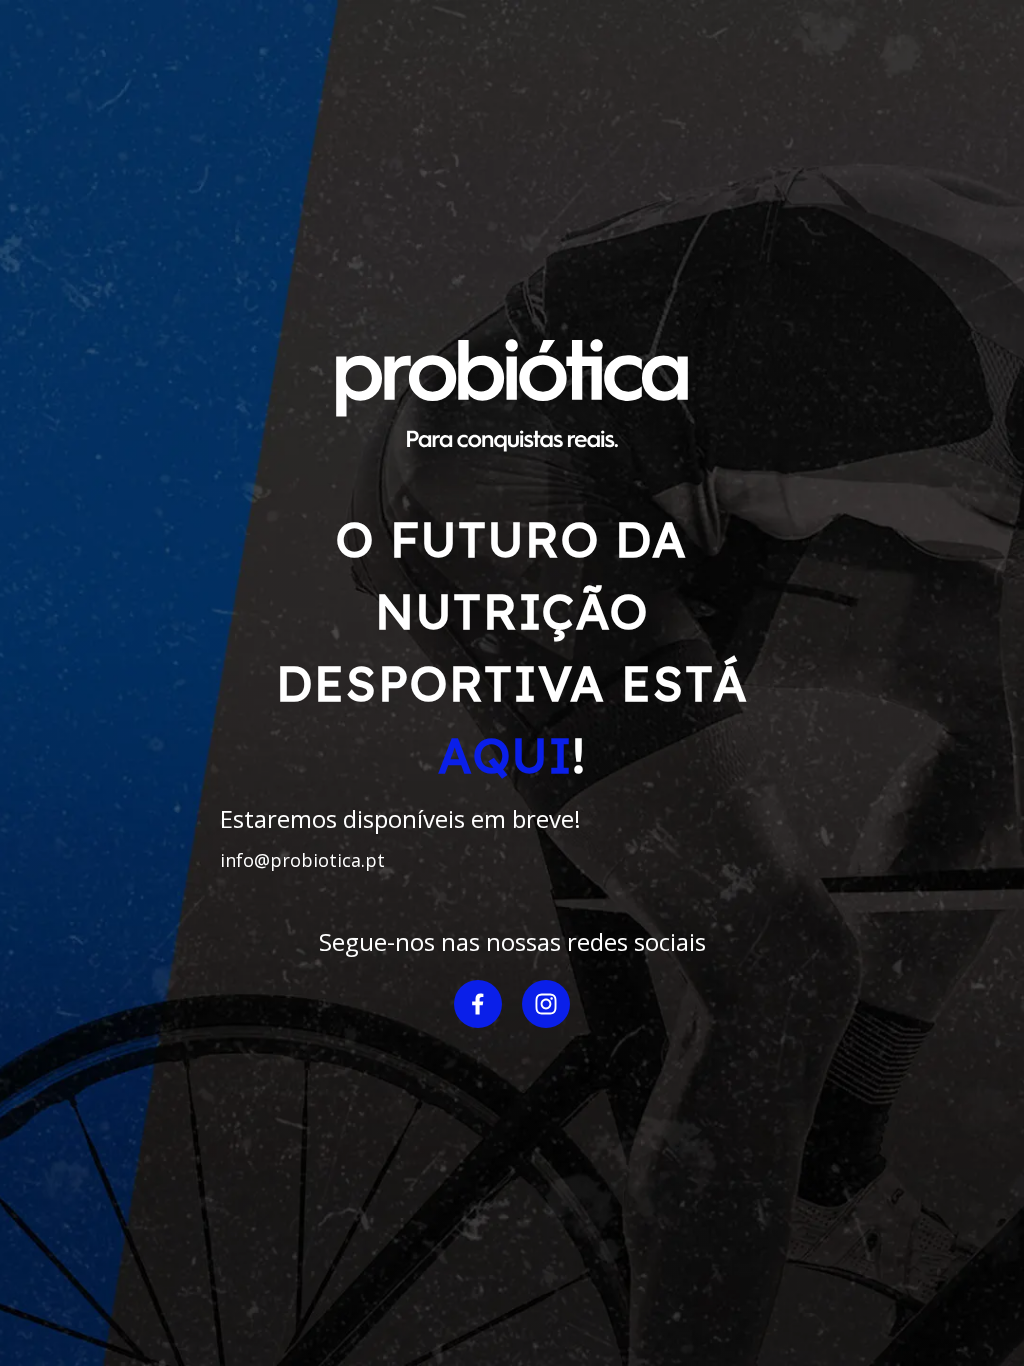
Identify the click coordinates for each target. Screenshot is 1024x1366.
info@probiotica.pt (302, 860)
